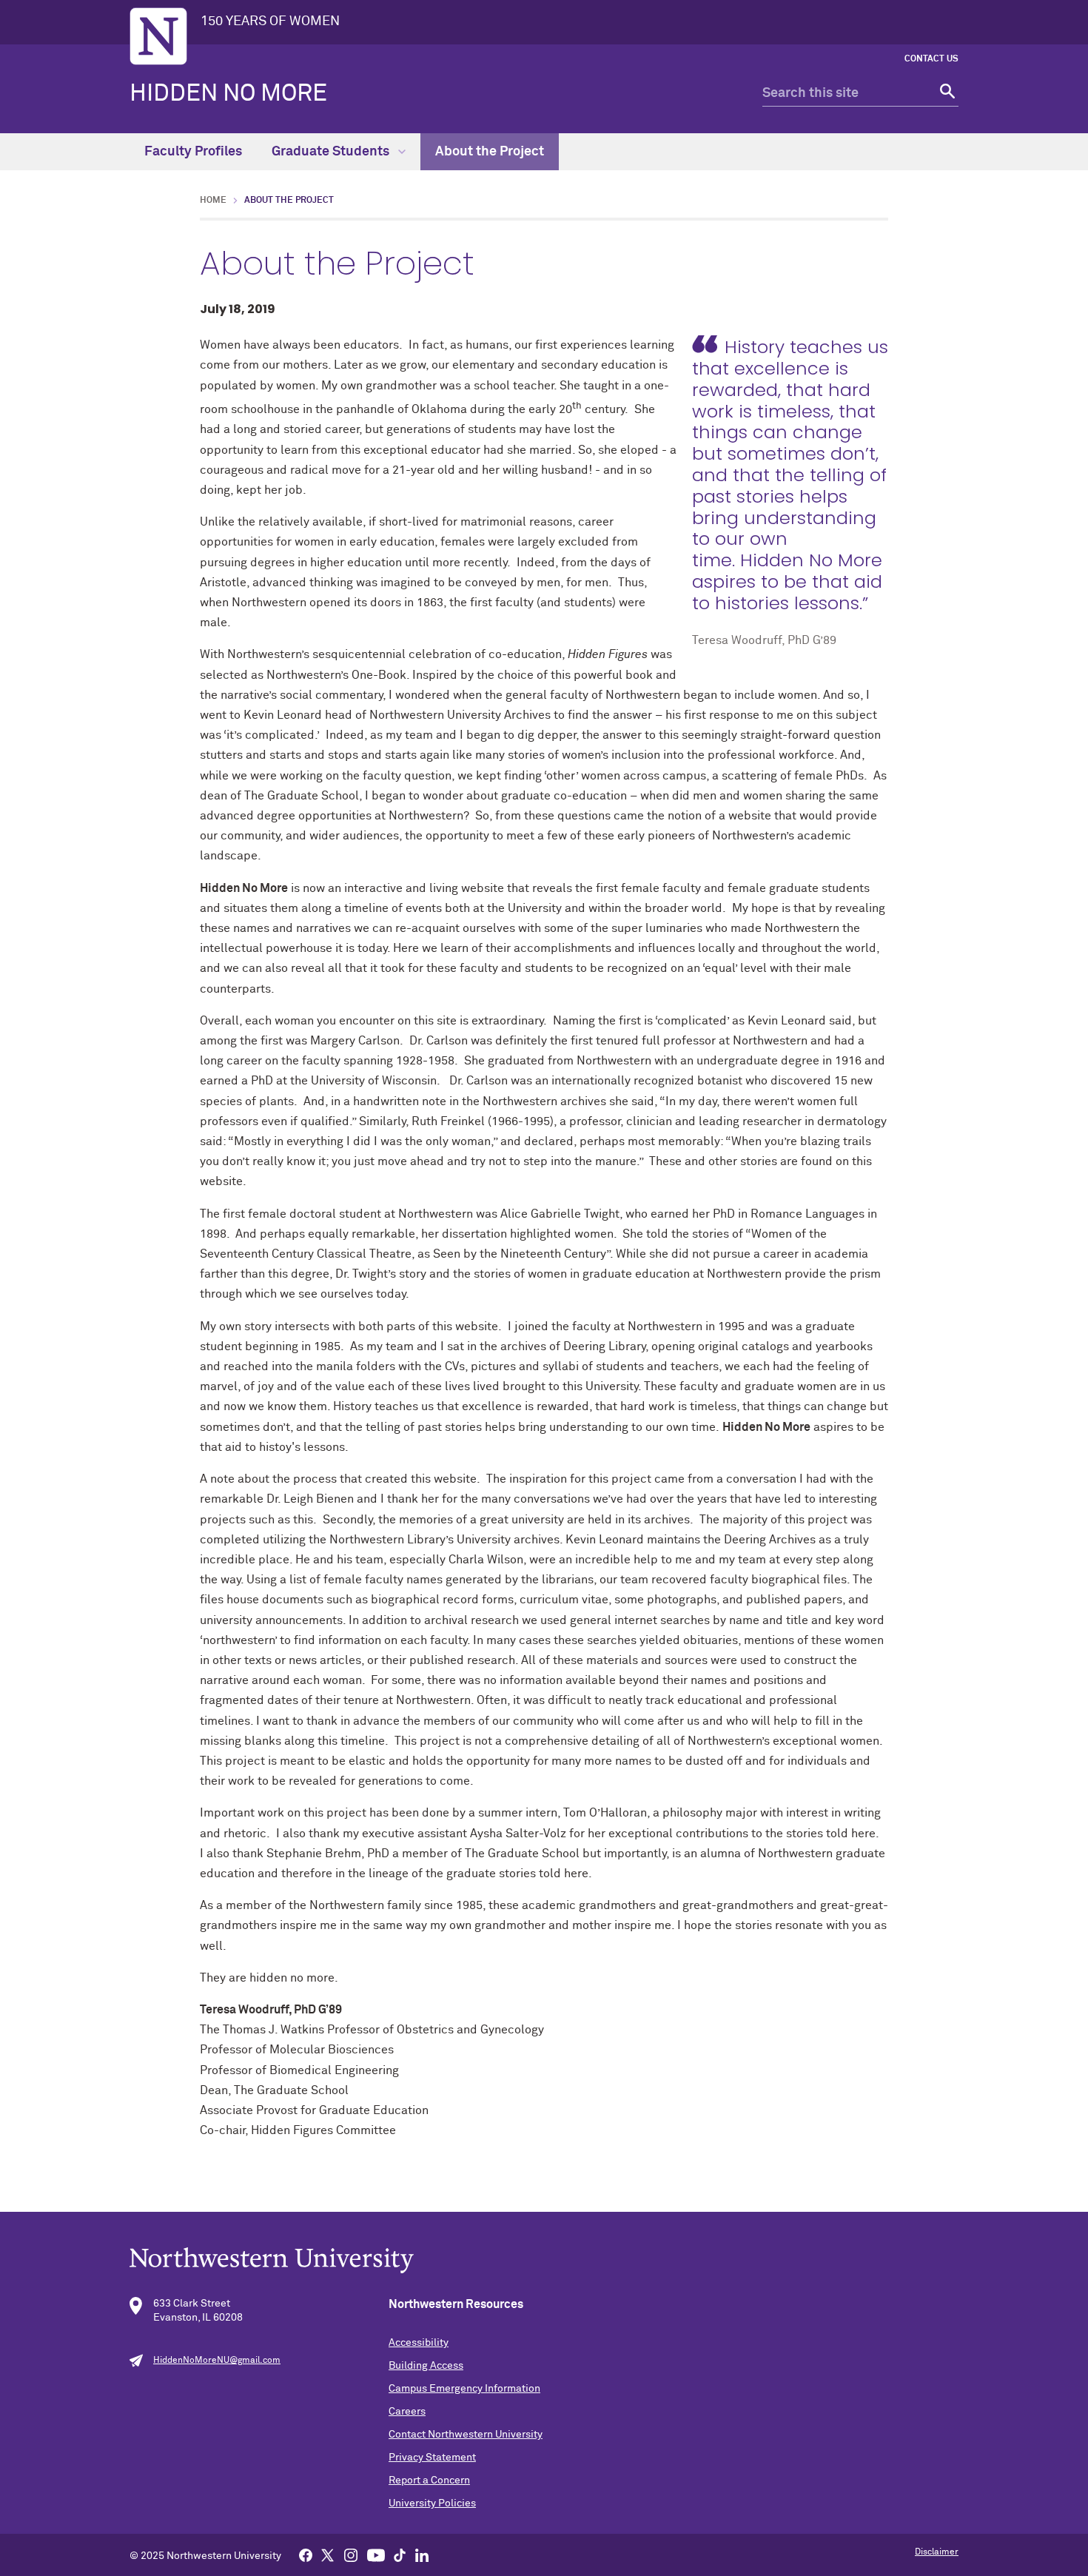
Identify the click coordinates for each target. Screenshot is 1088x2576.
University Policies (432, 2503)
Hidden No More (228, 94)
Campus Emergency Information (464, 2389)
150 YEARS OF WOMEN (270, 21)
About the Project (490, 152)
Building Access (426, 2366)
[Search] (946, 94)
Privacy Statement (432, 2458)
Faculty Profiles (193, 152)
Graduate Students (332, 152)
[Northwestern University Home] (158, 36)
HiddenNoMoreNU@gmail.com (217, 2361)
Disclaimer (937, 2552)
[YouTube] (376, 2555)
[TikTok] (400, 2555)
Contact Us (931, 59)
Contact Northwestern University (466, 2435)
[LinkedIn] (422, 2555)
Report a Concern (429, 2481)
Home (213, 201)
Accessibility (419, 2343)
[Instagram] (351, 2555)
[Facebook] (306, 2555)
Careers (407, 2412)
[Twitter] (328, 2555)
